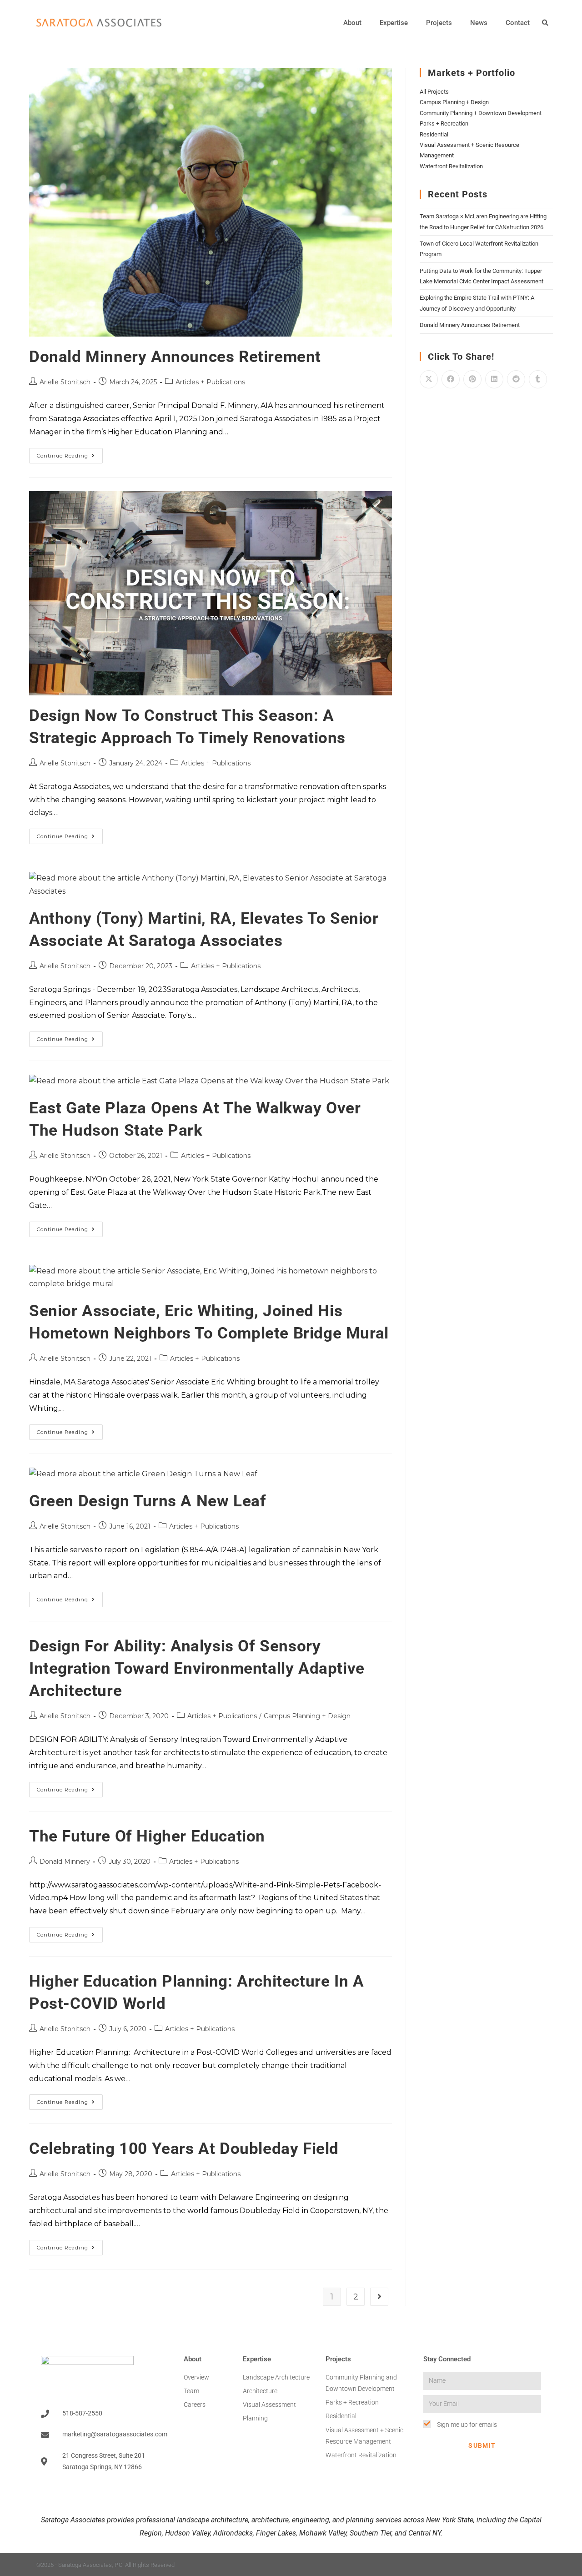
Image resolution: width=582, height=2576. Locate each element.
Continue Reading (70, 453)
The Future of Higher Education (147, 1836)
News (479, 23)
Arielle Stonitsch (65, 382)
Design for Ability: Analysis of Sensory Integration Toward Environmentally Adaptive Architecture (197, 1668)
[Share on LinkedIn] (494, 379)
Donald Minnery (65, 1862)
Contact (518, 23)
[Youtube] (542, 2565)
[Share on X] (429, 379)
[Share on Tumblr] (538, 379)
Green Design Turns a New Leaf (148, 1501)
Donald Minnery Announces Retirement (175, 357)
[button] (545, 23)
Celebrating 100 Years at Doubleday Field (184, 2149)
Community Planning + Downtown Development (481, 113)
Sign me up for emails (467, 2425)
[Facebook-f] (507, 2565)
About (352, 23)
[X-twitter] (524, 2565)
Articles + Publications (210, 382)
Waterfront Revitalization (451, 166)
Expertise (394, 23)
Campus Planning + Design (307, 1716)
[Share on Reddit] (516, 379)
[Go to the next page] (379, 2297)
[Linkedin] (471, 2565)
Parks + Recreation (444, 123)
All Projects (434, 92)
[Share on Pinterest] (472, 379)
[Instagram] (489, 2565)
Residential (434, 134)
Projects (439, 23)
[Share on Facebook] (451, 379)
